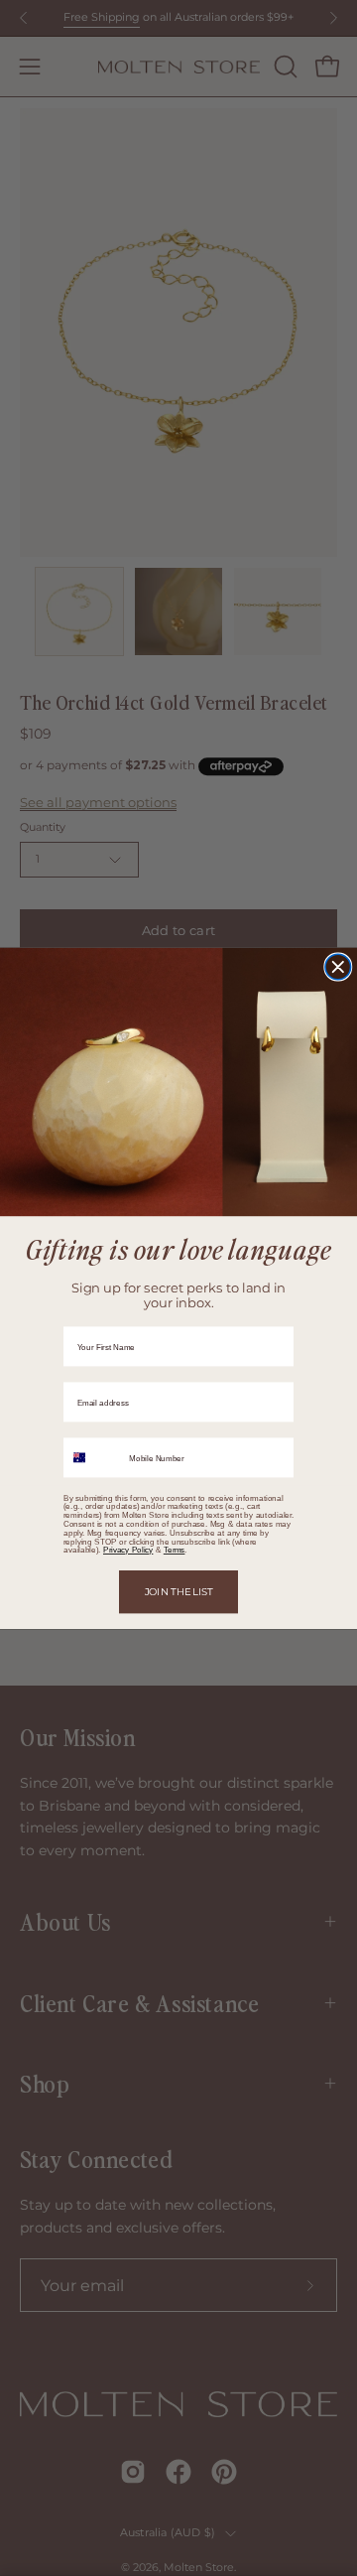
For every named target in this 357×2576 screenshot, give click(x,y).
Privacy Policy (128, 1550)
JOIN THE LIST (179, 1591)
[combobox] (93, 1457)
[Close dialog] (338, 967)
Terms (175, 1550)
